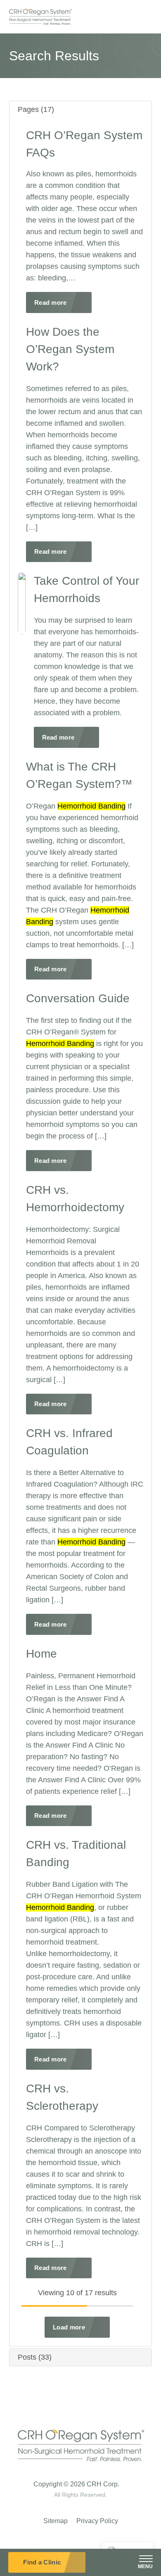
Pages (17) (36, 109)
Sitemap (56, 2521)
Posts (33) (35, 2357)
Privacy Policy (97, 2521)
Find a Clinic (42, 2562)
